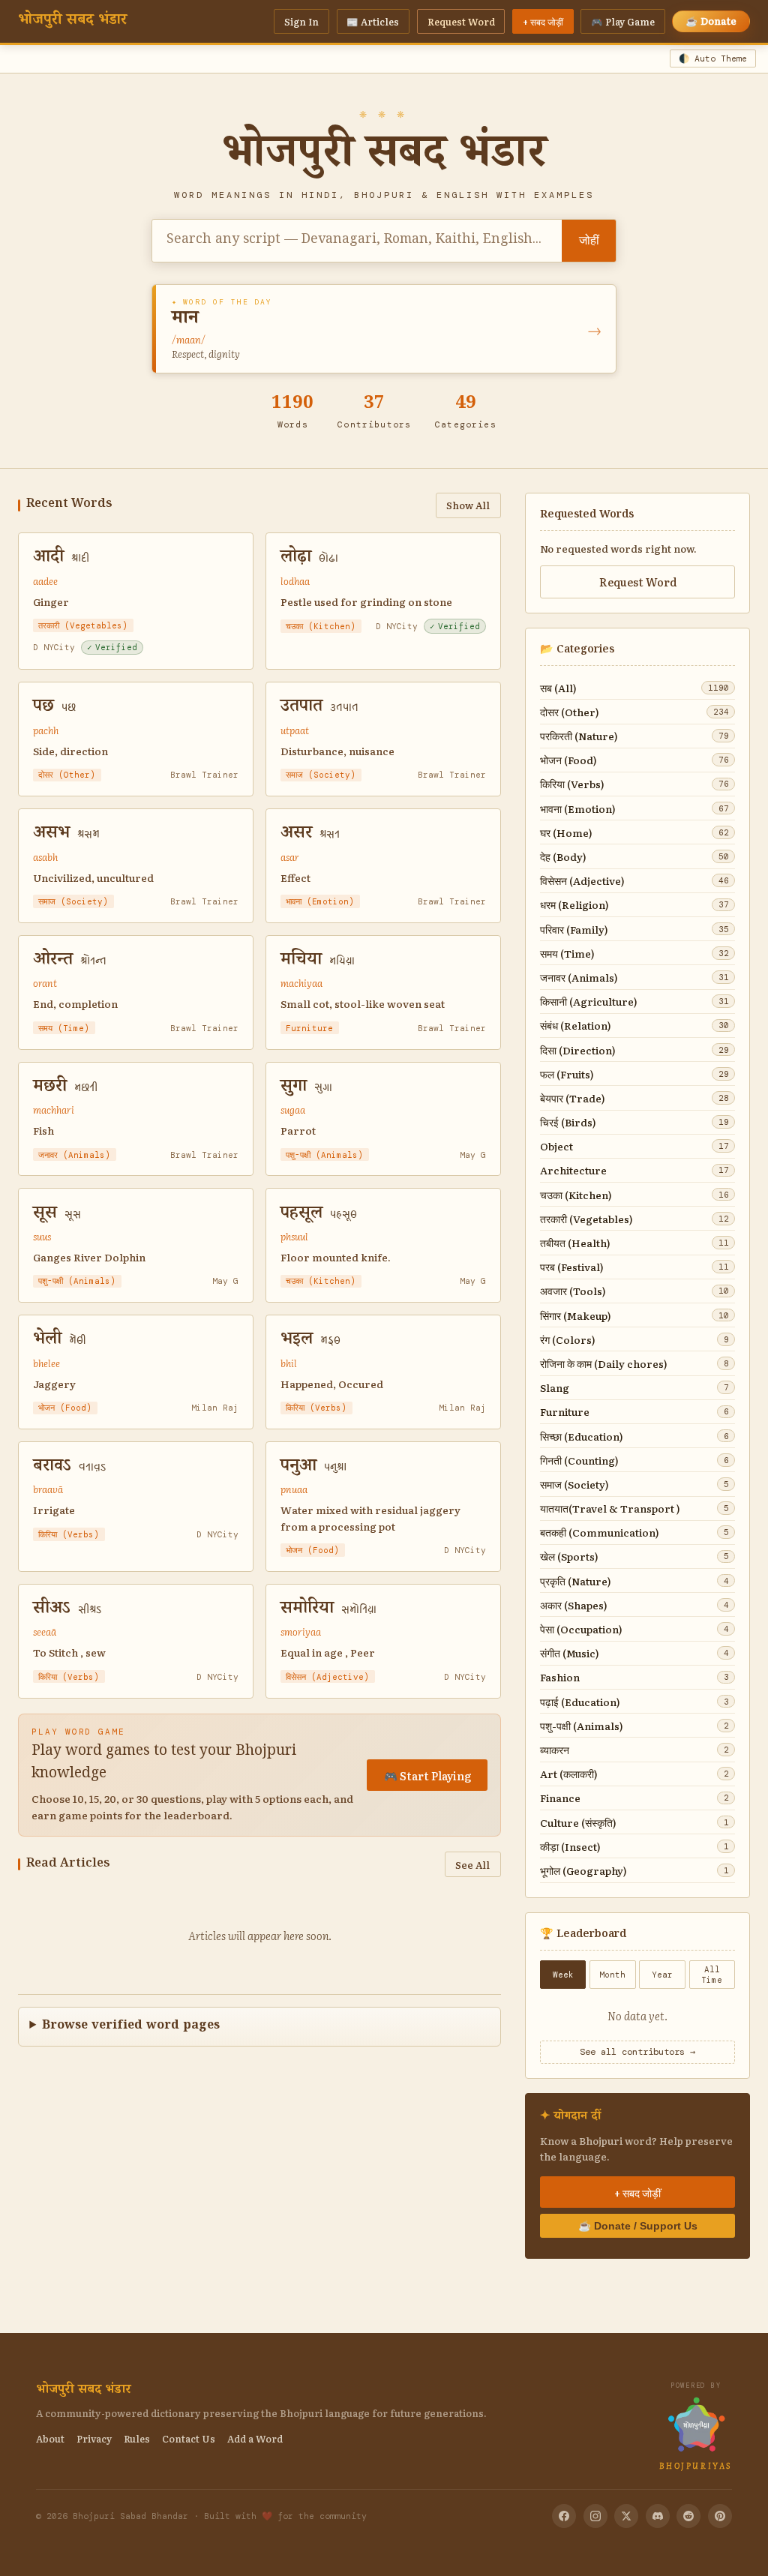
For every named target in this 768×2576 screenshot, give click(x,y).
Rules (137, 2438)
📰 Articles (373, 21)
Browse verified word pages (131, 2027)
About (50, 2438)
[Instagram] (595, 2516)
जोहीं (589, 240)
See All (472, 1864)
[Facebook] (564, 2516)
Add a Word (255, 2438)
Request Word (461, 21)
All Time (712, 1975)
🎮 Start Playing (427, 1775)
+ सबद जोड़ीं (543, 21)
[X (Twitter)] (626, 2516)
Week (563, 1975)
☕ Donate (711, 21)
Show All (468, 505)
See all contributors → (637, 2052)
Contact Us (189, 2438)
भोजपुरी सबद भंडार (72, 22)
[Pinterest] (720, 2516)
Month (612, 1975)
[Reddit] (688, 2516)
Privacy (94, 2438)
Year (662, 1975)
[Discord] (658, 2516)
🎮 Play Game (623, 21)
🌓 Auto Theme (713, 59)
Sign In (301, 21)
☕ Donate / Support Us (638, 2226)
